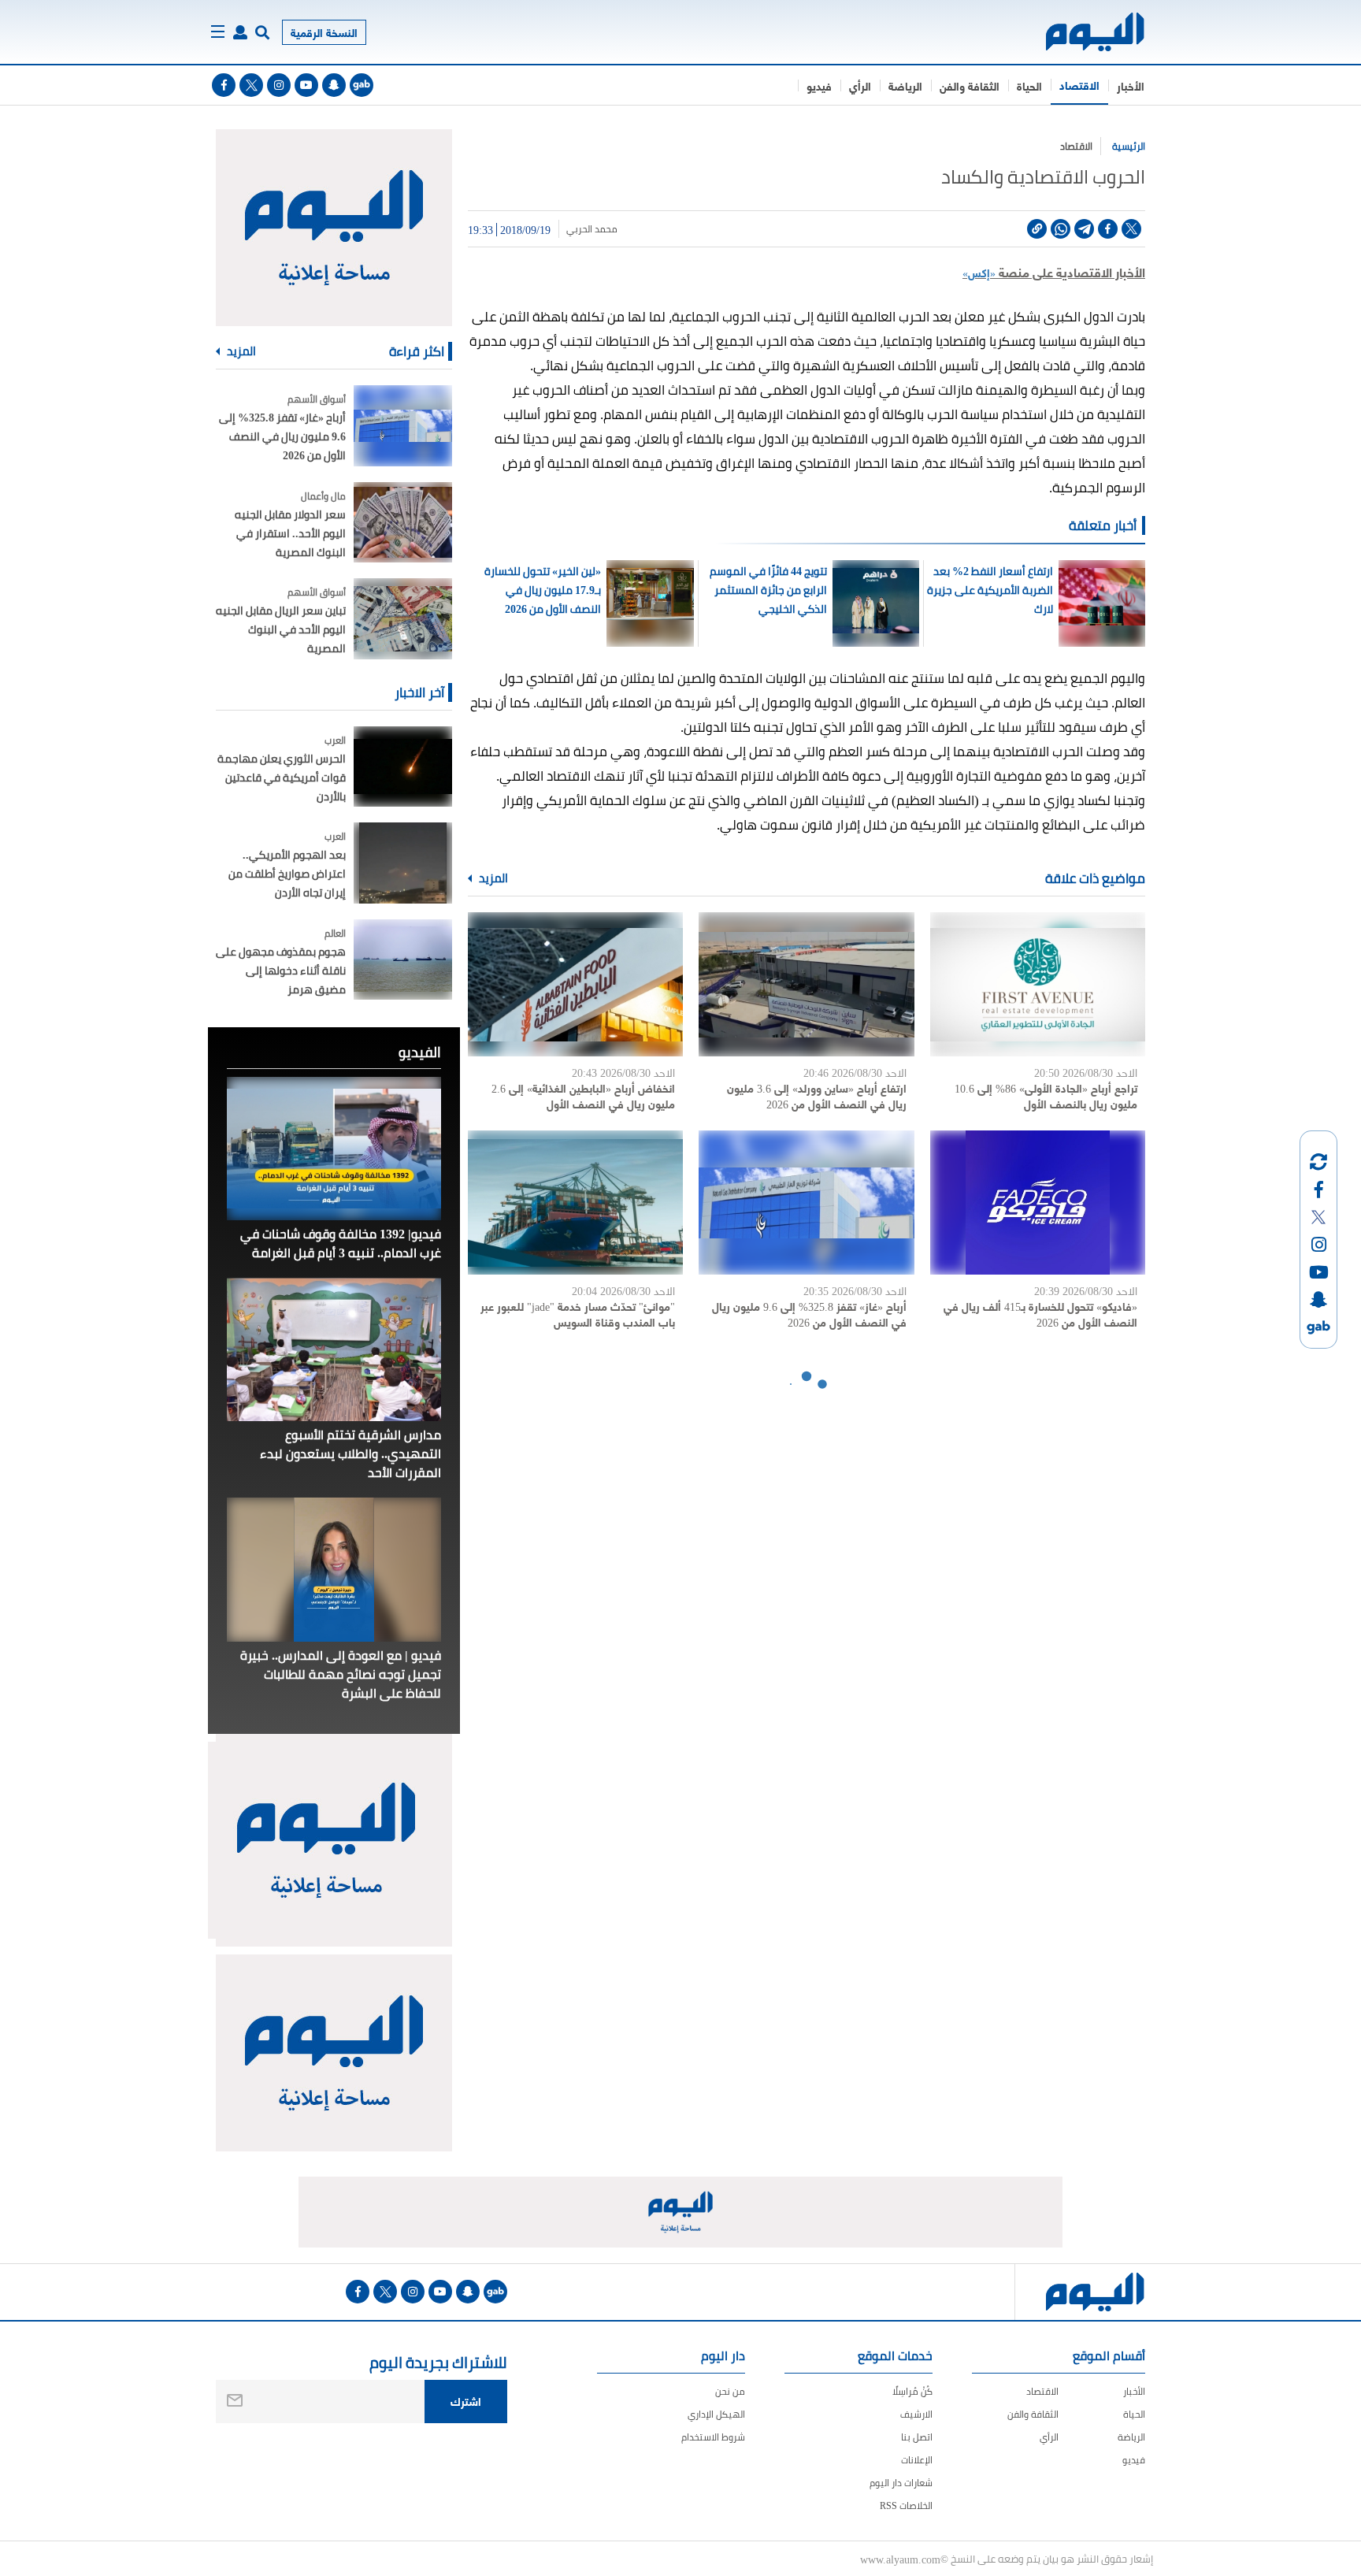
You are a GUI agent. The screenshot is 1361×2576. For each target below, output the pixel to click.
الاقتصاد (1079, 85)
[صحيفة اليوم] (1081, 32)
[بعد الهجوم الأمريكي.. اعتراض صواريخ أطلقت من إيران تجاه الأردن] (403, 863)
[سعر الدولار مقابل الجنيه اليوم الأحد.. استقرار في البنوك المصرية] (403, 523)
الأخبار (1131, 85)
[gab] (362, 85)
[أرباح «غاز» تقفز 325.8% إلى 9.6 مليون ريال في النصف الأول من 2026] (806, 1203)
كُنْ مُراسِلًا (912, 2391)
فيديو (819, 85)
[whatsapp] (1061, 229)
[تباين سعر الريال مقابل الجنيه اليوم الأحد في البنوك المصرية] (403, 619)
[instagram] (279, 85)
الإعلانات (917, 2460)
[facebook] (224, 85)
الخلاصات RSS (906, 2505)
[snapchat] (334, 85)
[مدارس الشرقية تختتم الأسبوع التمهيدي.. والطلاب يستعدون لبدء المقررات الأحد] (334, 1349)
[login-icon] (240, 32)
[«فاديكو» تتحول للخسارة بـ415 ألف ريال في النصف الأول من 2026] (1038, 1203)
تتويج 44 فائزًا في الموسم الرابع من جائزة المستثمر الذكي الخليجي (768, 590)
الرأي (860, 85)
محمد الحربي (592, 229)
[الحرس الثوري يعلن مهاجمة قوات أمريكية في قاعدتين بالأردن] (403, 767)
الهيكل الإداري (716, 2414)
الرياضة (905, 85)
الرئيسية (1129, 146)
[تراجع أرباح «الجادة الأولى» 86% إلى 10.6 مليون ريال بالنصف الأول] (1038, 984)
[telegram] (1084, 229)
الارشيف (916, 2414)
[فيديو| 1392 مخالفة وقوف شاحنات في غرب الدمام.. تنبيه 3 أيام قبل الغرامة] (334, 1149)
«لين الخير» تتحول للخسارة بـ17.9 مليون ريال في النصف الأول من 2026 (543, 590)
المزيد (492, 878)
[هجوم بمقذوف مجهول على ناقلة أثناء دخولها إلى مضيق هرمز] (403, 960)
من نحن (730, 2391)
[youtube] (306, 85)
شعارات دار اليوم (901, 2483)
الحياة (1029, 85)
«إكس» (979, 272)
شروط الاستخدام (713, 2437)
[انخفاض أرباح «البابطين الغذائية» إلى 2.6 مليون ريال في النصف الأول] (575, 984)
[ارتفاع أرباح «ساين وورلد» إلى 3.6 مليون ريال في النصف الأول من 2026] (806, 984)
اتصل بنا (917, 2437)
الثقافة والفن (970, 85)
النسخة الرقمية (324, 32)
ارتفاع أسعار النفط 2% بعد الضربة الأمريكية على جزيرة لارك (990, 590)
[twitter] (251, 85)
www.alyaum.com (900, 2559)
